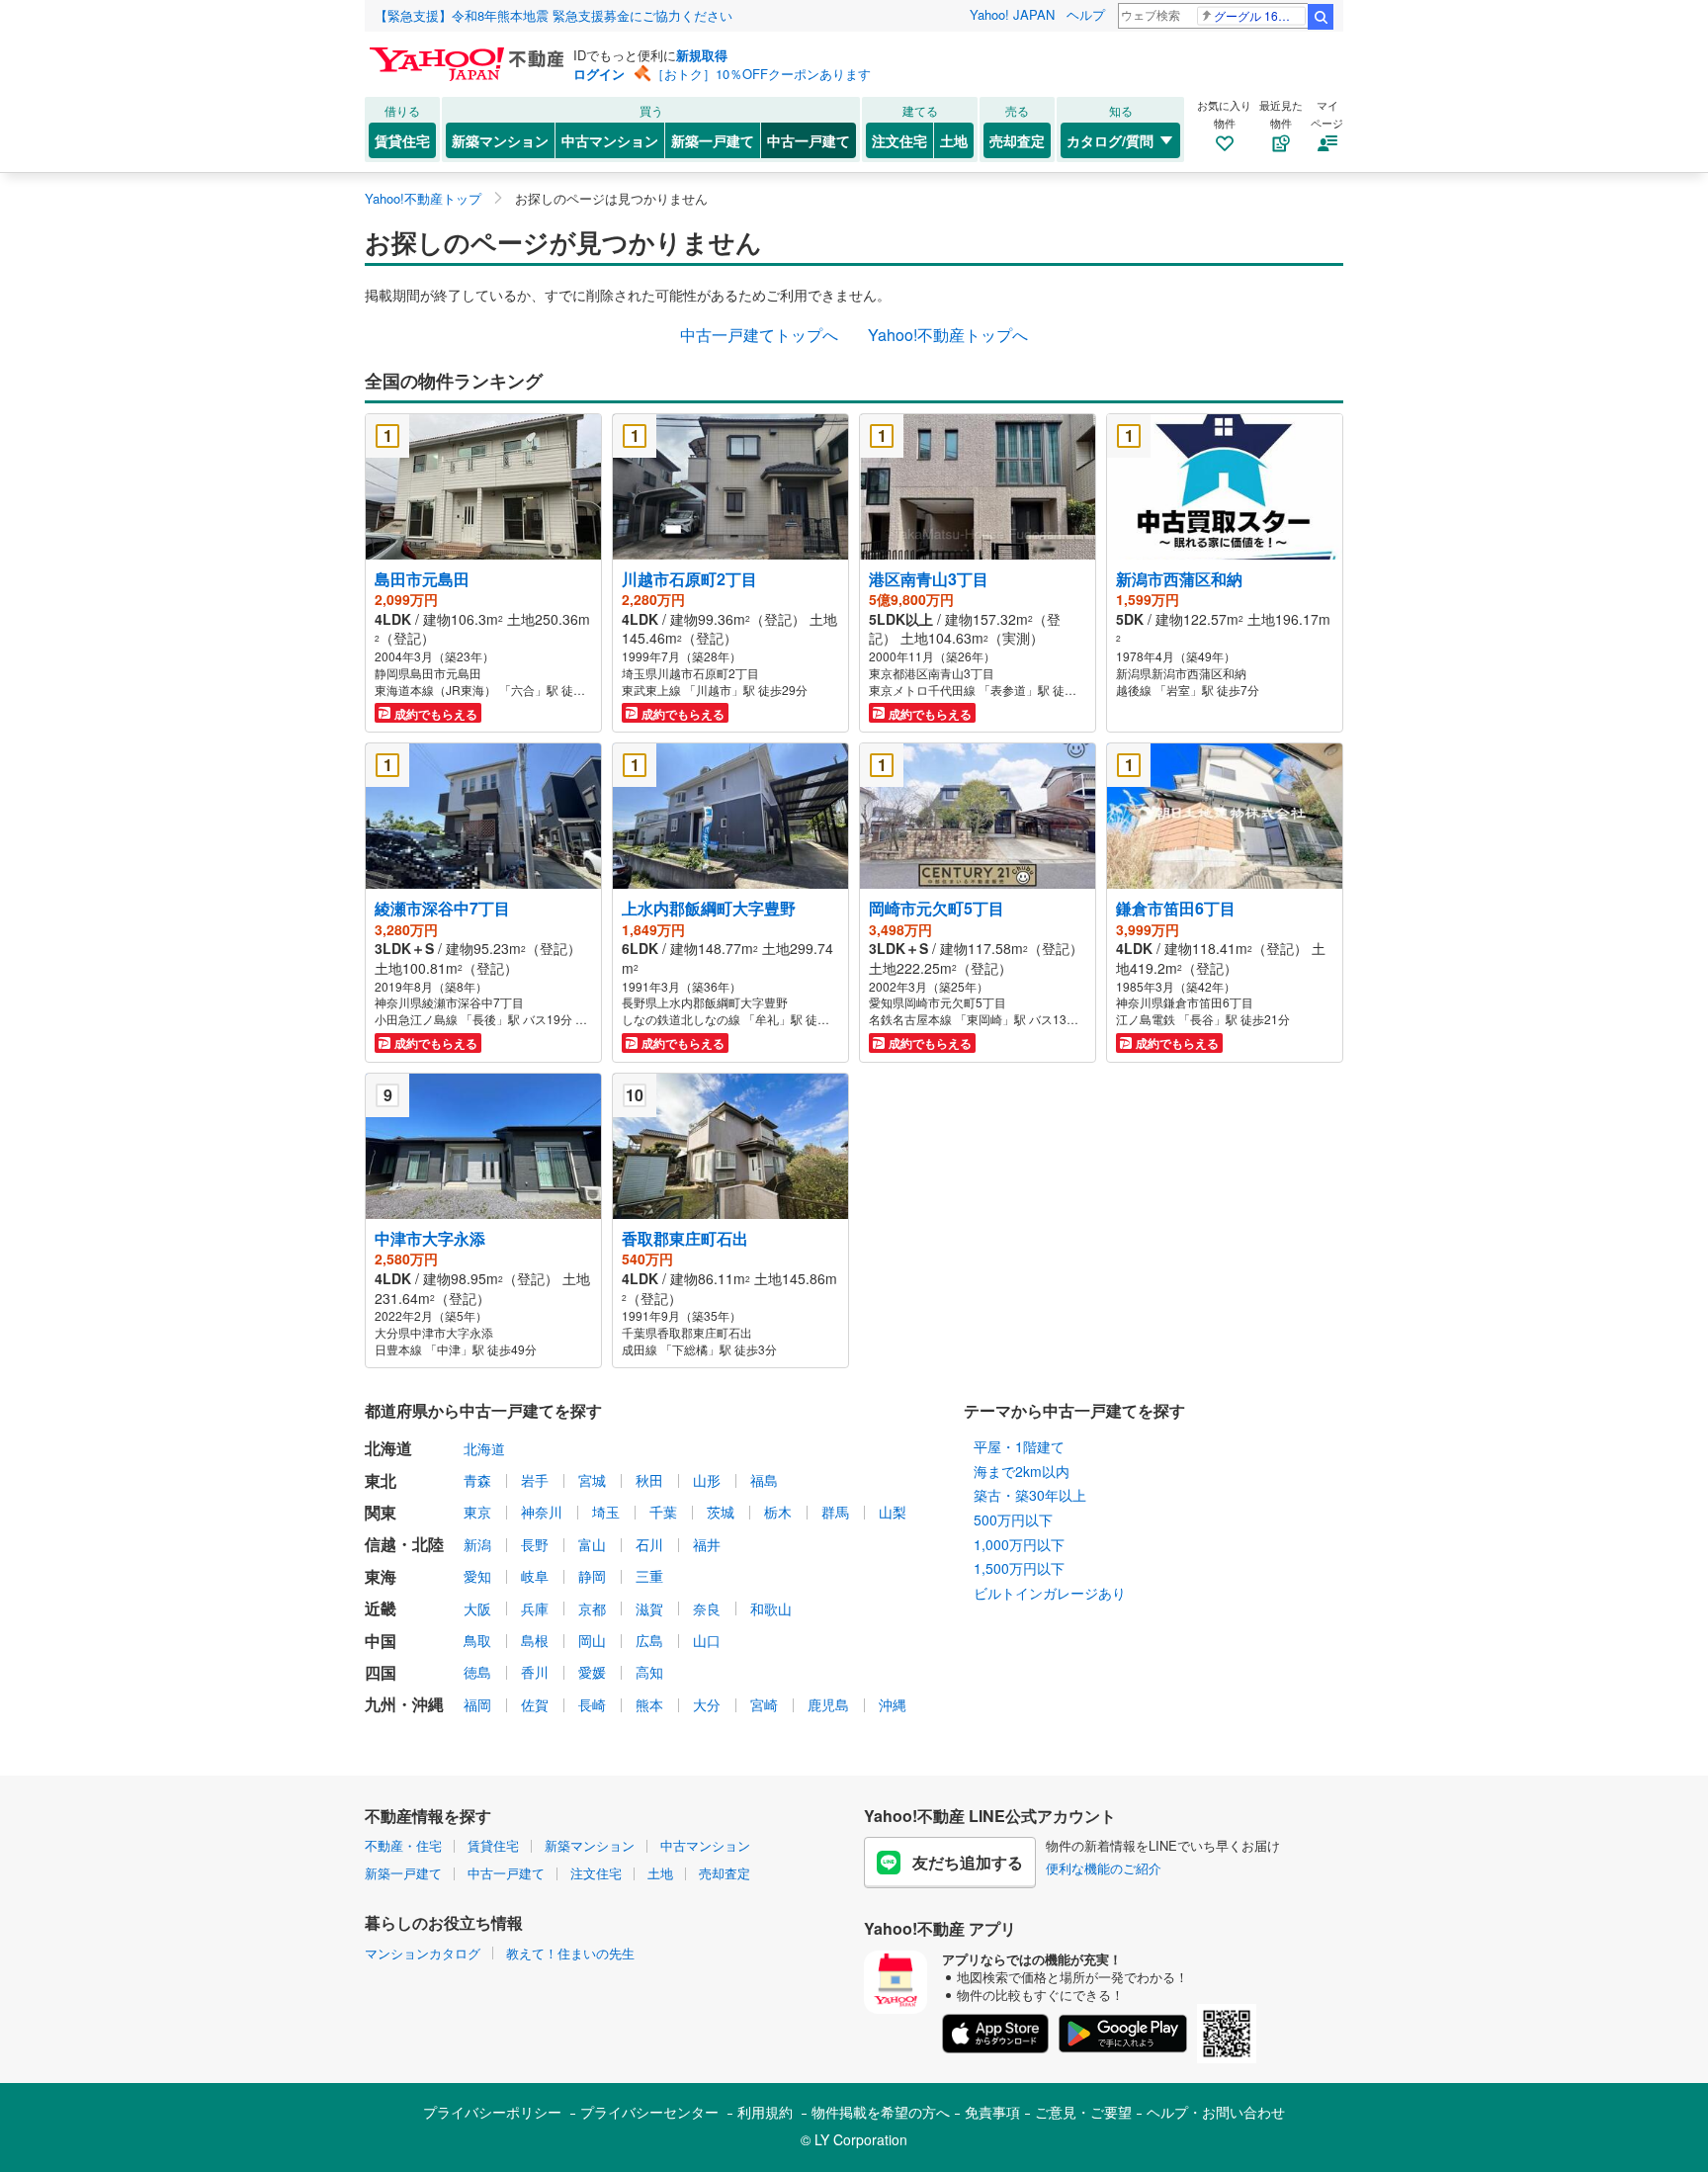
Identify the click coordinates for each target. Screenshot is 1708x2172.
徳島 (477, 1672)
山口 (707, 1640)
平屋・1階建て (1019, 1446)
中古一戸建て (809, 140)
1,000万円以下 (1019, 1544)
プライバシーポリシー (492, 2112)
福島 (764, 1480)
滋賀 (649, 1608)
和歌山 (771, 1608)
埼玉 (606, 1512)
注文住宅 (899, 140)
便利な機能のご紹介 (1104, 1868)
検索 (1321, 17)
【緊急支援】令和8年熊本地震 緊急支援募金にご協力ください (554, 15)
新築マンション (500, 140)
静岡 (592, 1576)
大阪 (477, 1608)
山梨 (893, 1512)
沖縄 (893, 1704)
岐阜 (535, 1576)
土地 (954, 140)
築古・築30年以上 (1030, 1495)
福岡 (477, 1704)
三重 (649, 1576)
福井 (707, 1544)
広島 (649, 1640)
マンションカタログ (423, 1953)
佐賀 (535, 1704)
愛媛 (592, 1672)
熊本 (649, 1704)
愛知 (477, 1576)
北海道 (484, 1448)
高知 (649, 1672)
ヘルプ (1086, 14)
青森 (477, 1480)
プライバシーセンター (649, 2112)
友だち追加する (968, 1862)
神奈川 (542, 1512)
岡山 (592, 1640)
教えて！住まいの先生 (570, 1953)
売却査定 (1017, 140)
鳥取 (477, 1640)
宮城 (592, 1480)
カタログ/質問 (1110, 140)
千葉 (663, 1512)
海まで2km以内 (1022, 1471)
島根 (535, 1640)
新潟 (477, 1544)
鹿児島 (828, 1704)
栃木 (778, 1512)
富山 (592, 1544)
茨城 (721, 1512)
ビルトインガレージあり (1050, 1593)
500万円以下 (1013, 1520)
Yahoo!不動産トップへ (948, 335)
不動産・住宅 (403, 1845)
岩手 (535, 1480)
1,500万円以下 (1019, 1568)
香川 (535, 1672)
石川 (649, 1544)
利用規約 (765, 2112)
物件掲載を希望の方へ (881, 2112)
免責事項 (992, 2112)
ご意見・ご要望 (1083, 2112)
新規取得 (702, 55)
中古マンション (610, 140)
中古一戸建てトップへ (759, 335)
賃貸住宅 (402, 140)
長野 (535, 1544)
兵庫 (535, 1608)
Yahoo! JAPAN (1012, 14)
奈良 (707, 1608)
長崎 (592, 1704)
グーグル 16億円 (1258, 15)
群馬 (835, 1512)
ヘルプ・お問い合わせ (1216, 2112)
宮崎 (764, 1704)
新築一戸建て (713, 140)
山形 (707, 1480)
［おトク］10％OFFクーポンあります (761, 74)
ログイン (599, 74)
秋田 (649, 1480)
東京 (477, 1512)
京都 (592, 1608)
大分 (707, 1704)
